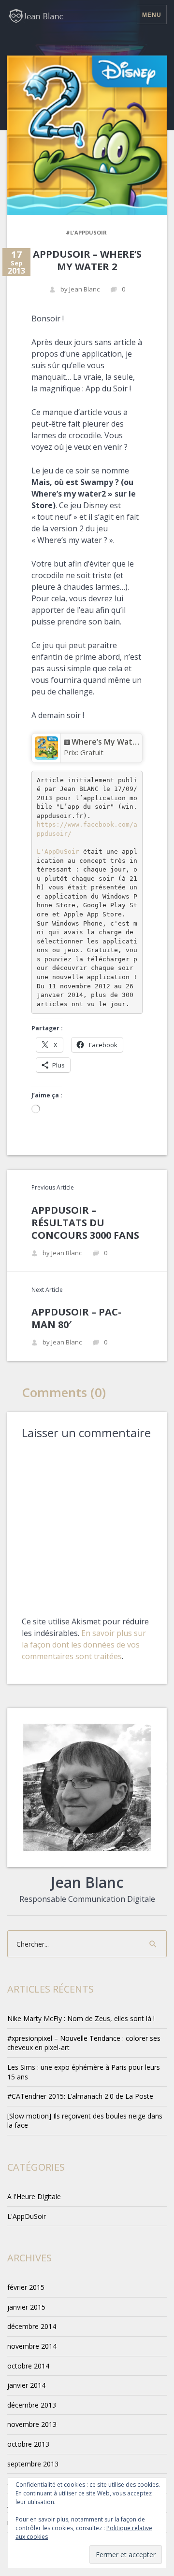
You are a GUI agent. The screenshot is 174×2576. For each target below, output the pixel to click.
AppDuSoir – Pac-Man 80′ (76, 1318)
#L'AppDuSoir (86, 232)
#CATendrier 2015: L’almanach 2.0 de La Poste (80, 2096)
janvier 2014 (26, 2385)
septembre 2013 (33, 2464)
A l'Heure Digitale (34, 2196)
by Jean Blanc (80, 289)
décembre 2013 (32, 2405)
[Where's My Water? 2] (46, 747)
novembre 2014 (32, 2346)
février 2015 (26, 2287)
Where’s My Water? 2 (111, 742)
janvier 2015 (26, 2307)
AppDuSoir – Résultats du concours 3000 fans (85, 1223)
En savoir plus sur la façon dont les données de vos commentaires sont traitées (84, 1645)
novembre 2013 (32, 2424)
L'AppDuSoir (58, 852)
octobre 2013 (28, 2444)
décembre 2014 (32, 2326)
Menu (152, 15)
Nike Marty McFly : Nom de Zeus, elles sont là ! (81, 2018)
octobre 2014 (28, 2366)
